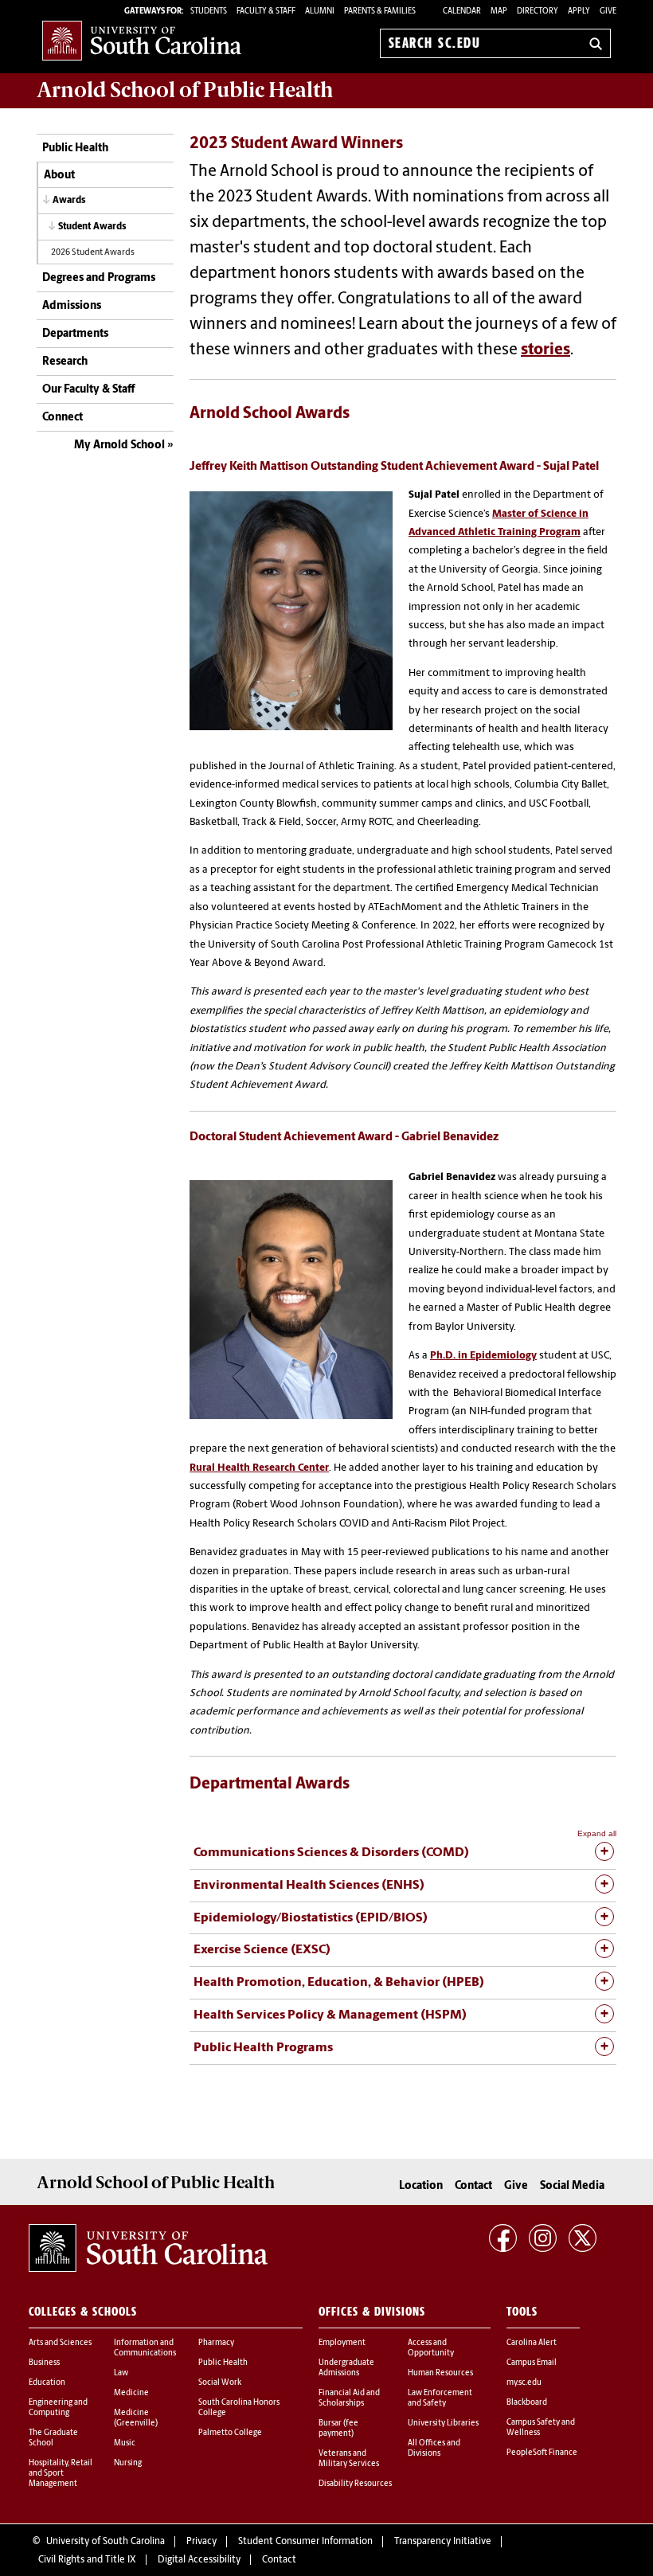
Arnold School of (185, 90)
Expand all (597, 1833)
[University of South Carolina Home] (142, 40)
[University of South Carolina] (148, 2248)
